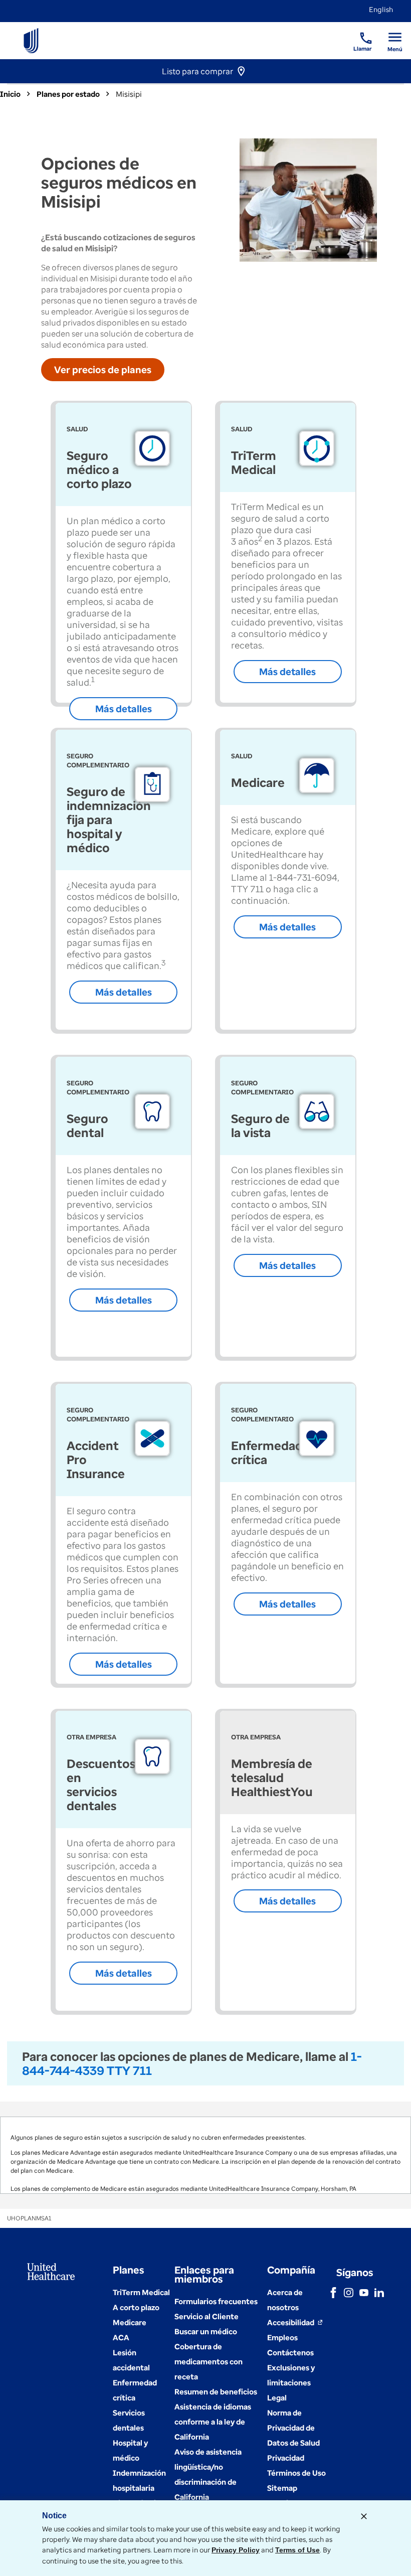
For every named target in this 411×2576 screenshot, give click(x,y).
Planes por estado (68, 94)
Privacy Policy (236, 2550)
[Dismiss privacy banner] (364, 2516)
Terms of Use (297, 2550)
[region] (205, 2155)
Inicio (10, 94)
